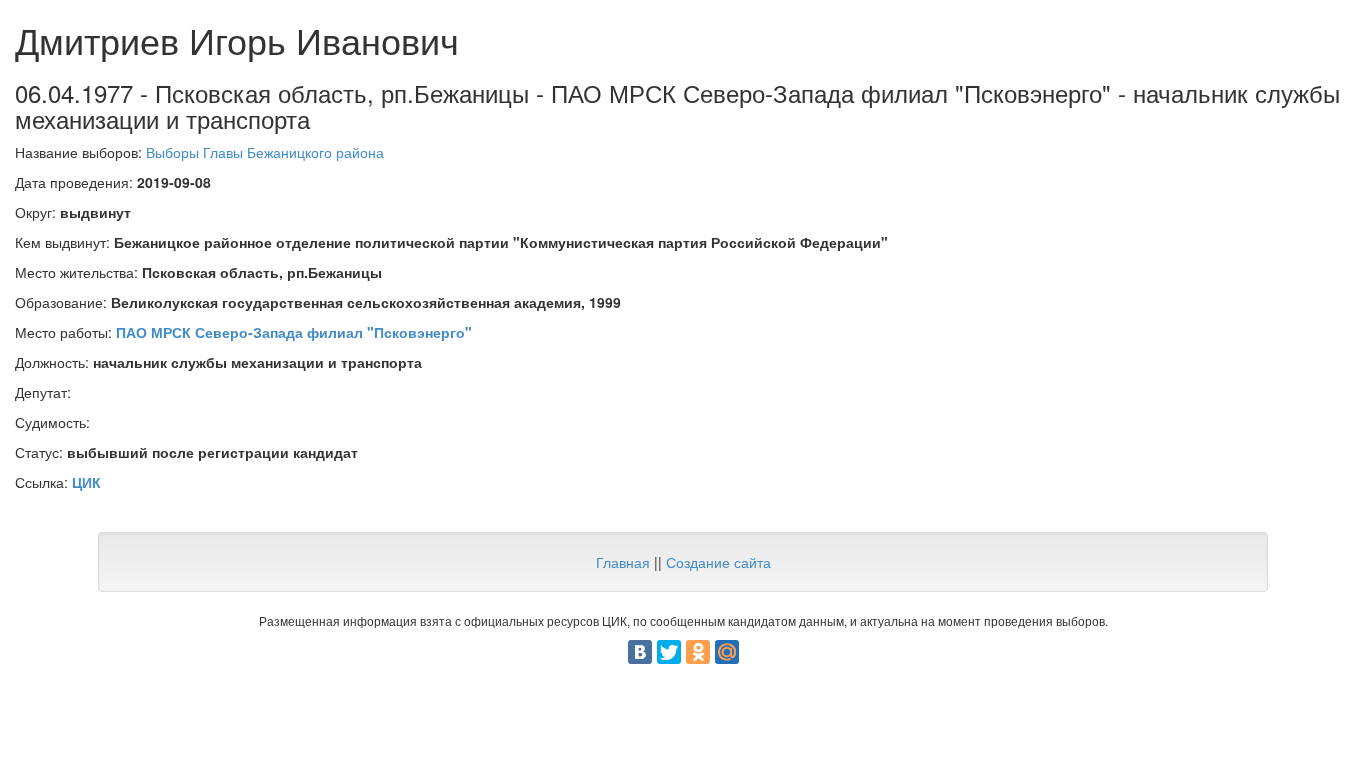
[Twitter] (669, 652)
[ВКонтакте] (640, 652)
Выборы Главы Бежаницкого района (265, 152)
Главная (623, 562)
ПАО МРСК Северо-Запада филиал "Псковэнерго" (294, 332)
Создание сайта (718, 562)
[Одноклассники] (698, 652)
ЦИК (86, 482)
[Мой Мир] (727, 652)
